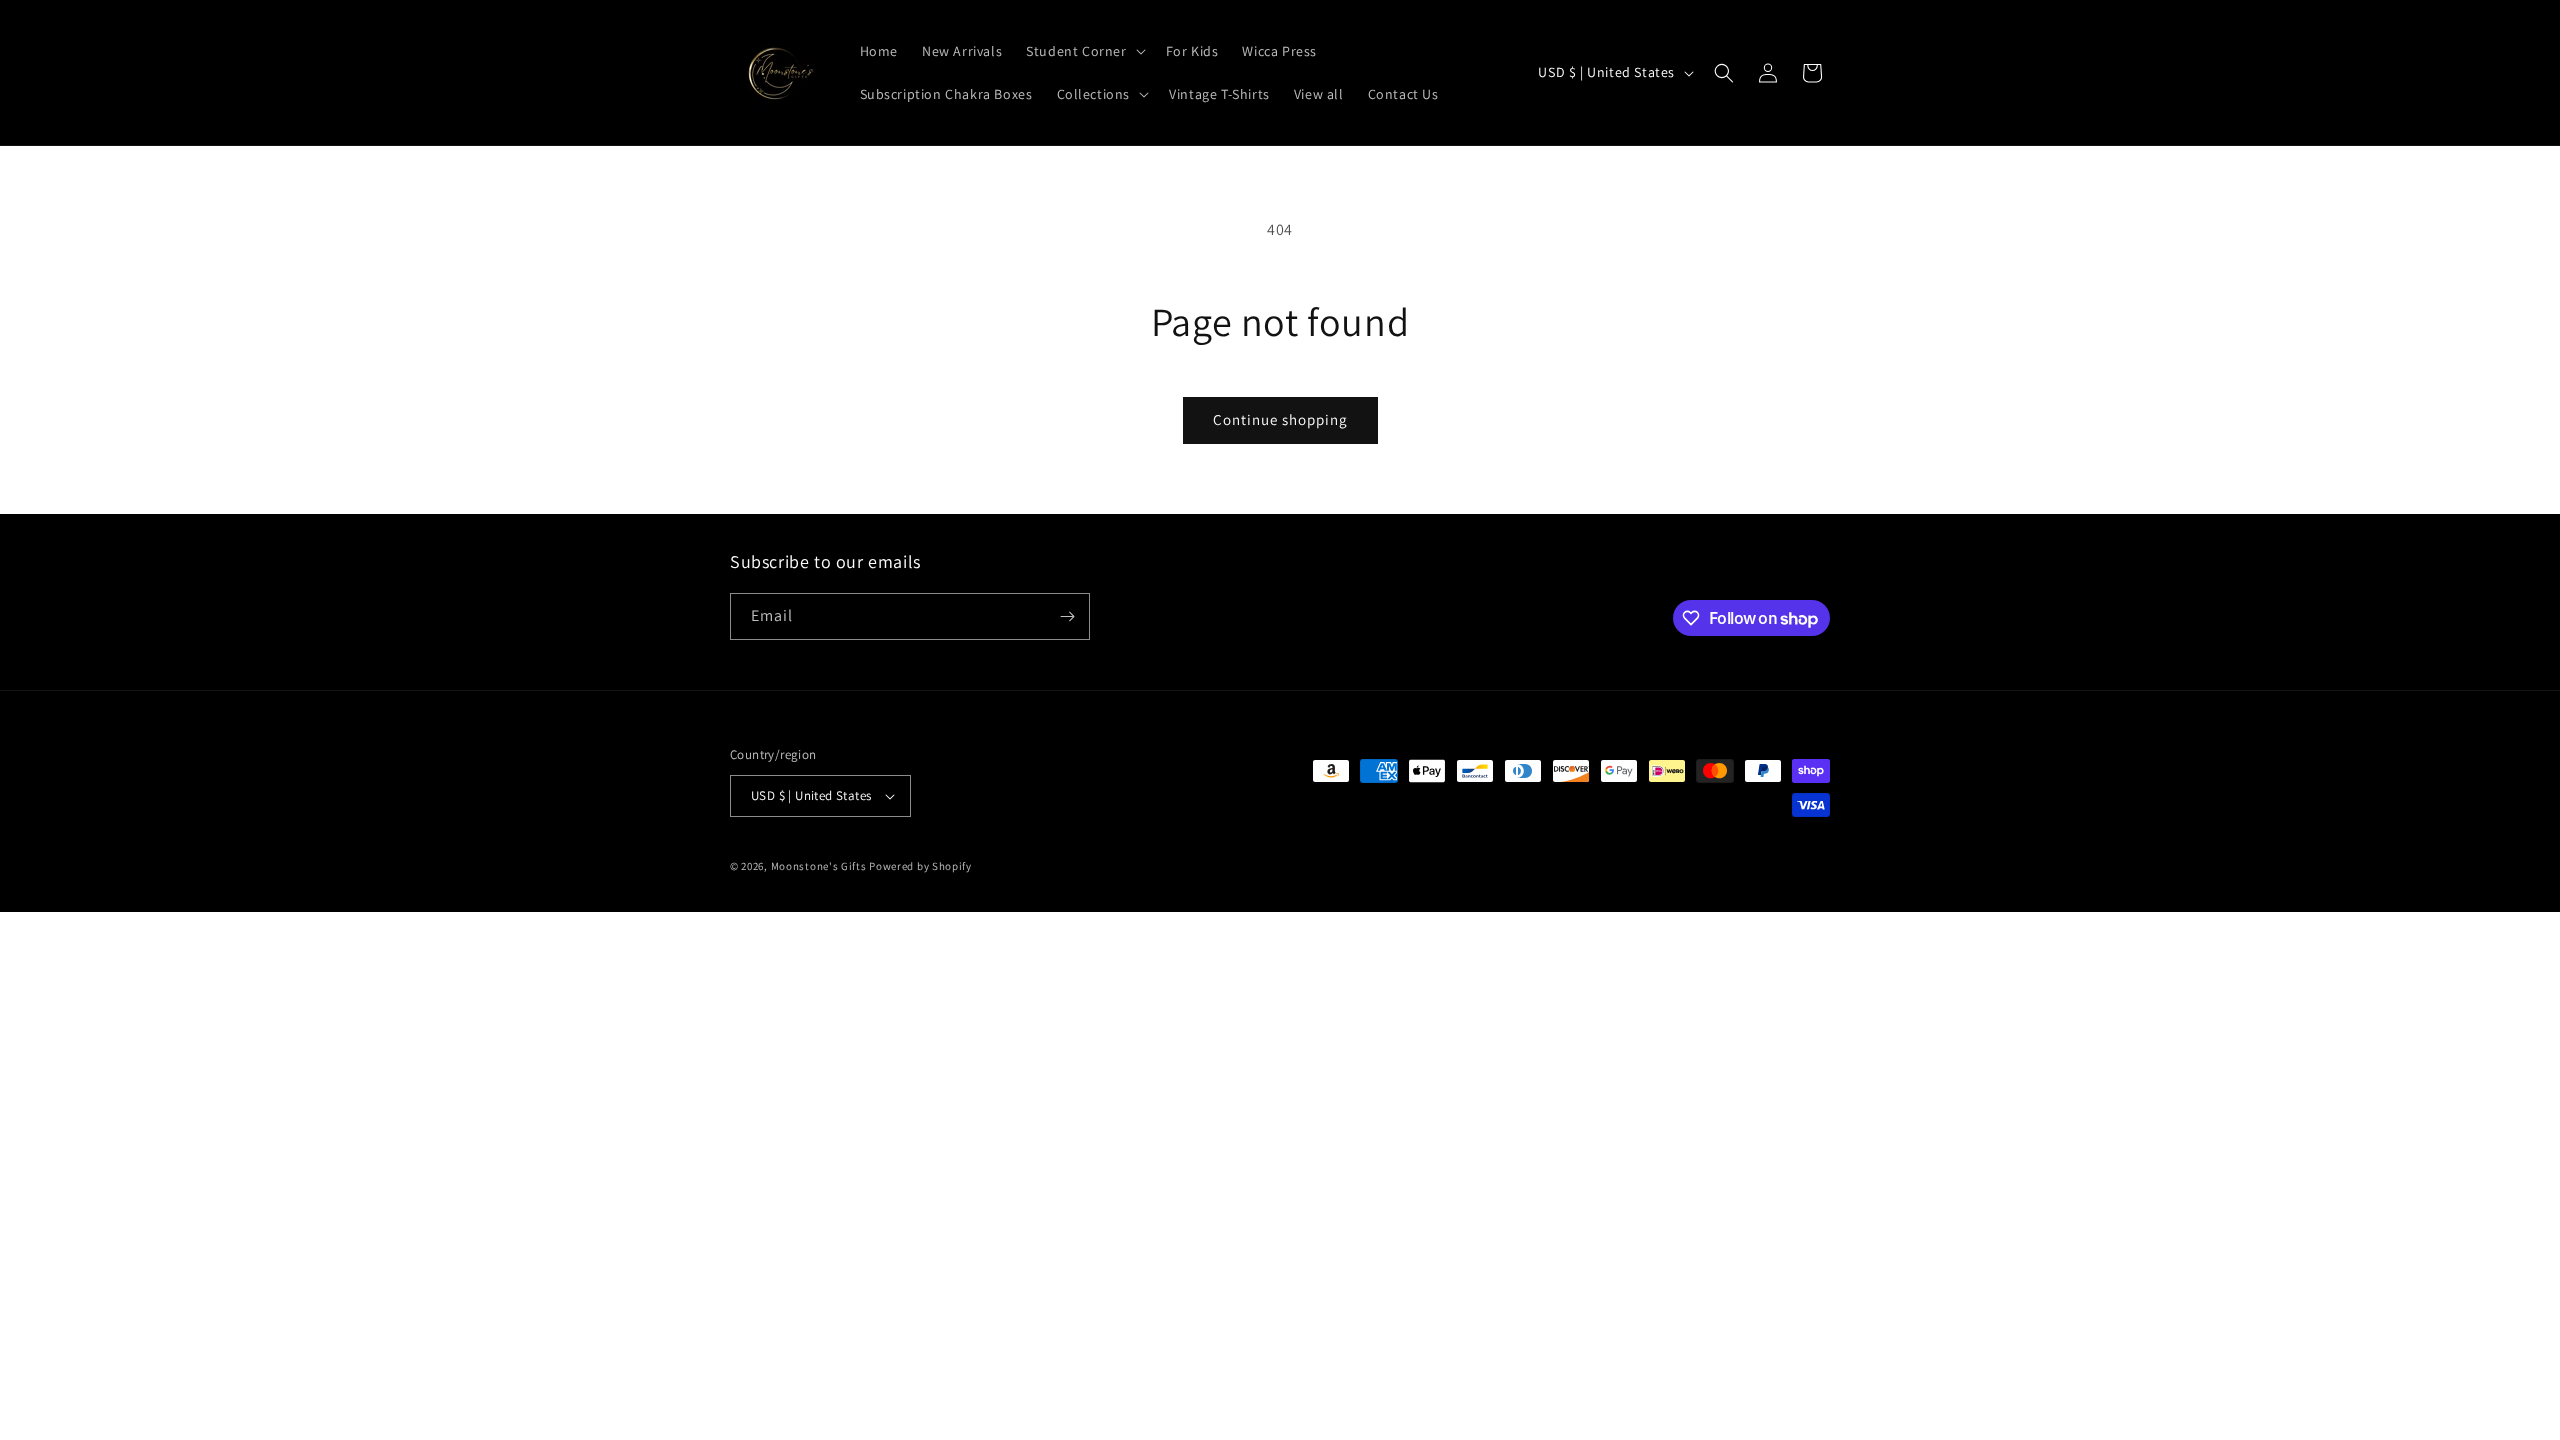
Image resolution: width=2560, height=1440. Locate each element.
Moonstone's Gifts (819, 866)
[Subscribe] (1067, 616)
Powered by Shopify (920, 866)
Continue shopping (1280, 419)
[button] (1083, 51)
